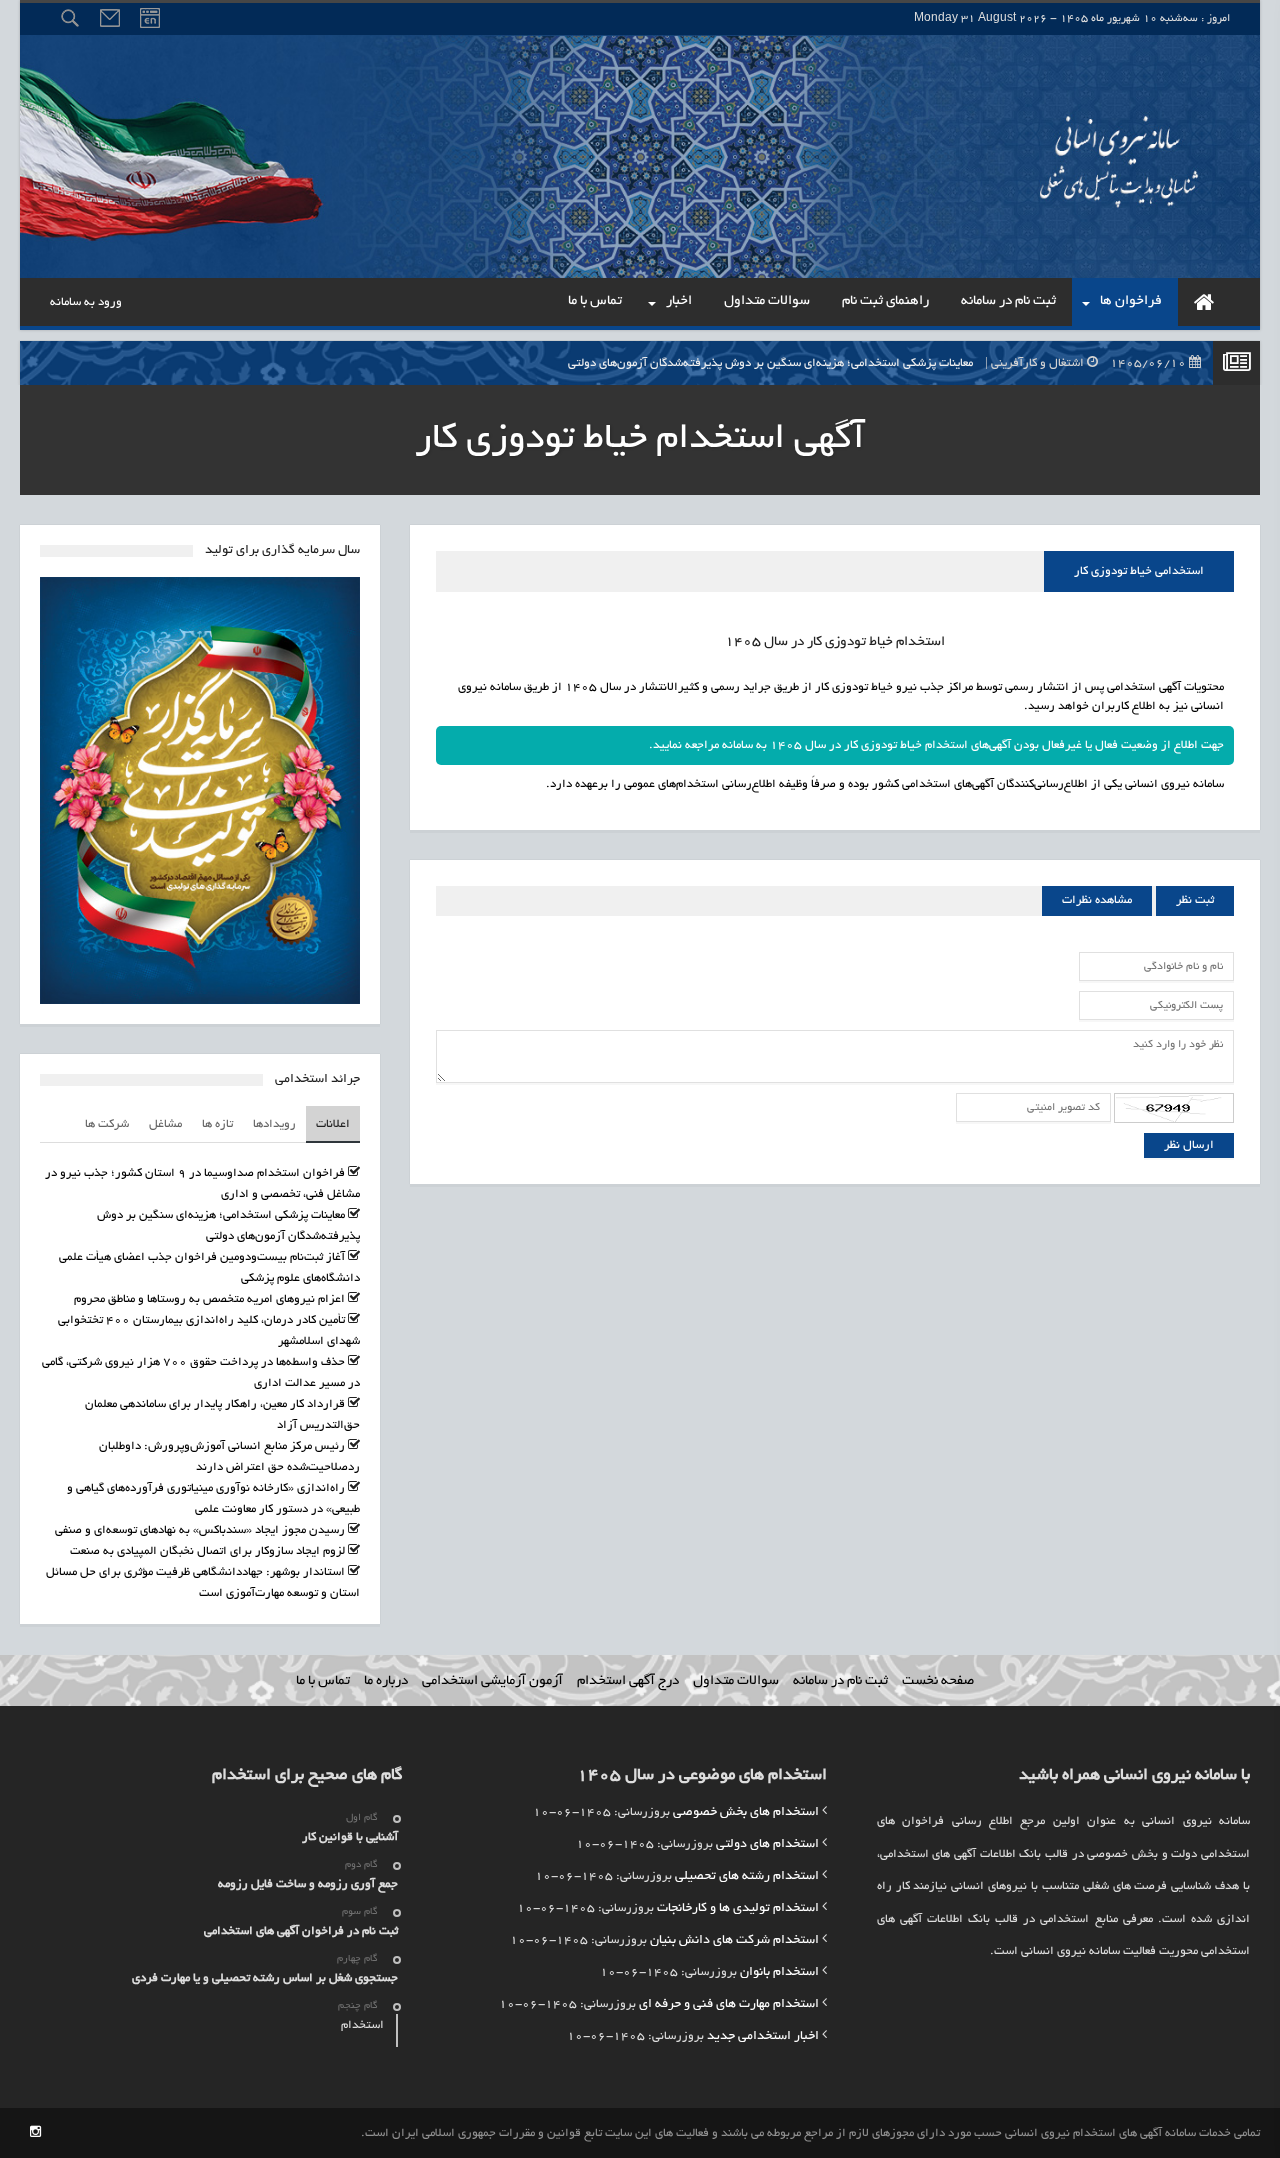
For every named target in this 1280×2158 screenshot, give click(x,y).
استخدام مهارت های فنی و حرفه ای (729, 2005)
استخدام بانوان (779, 1973)
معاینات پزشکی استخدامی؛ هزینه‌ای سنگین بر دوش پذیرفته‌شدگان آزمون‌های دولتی (878, 363)
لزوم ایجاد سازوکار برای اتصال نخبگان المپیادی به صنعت (207, 1551)
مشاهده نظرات (1097, 900)
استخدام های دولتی (767, 1845)
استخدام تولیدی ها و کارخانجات (738, 1909)
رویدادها (274, 1124)
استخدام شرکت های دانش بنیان (734, 1941)
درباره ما (386, 1681)
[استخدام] (1204, 302)
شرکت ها (107, 1124)
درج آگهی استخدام (628, 1681)
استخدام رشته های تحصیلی (747, 1877)
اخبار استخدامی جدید (763, 2037)
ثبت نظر (1195, 900)
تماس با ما (323, 1681)
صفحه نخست (938, 1681)
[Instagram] (35, 2133)
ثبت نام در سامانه (840, 1681)
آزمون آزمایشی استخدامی (492, 1681)
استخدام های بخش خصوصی (746, 1813)
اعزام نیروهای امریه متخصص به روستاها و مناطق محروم (209, 1299)
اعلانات (333, 1124)
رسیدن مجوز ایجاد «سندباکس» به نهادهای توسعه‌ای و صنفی (200, 1530)
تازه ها (217, 1124)
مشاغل (165, 1124)
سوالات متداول (736, 1681)
